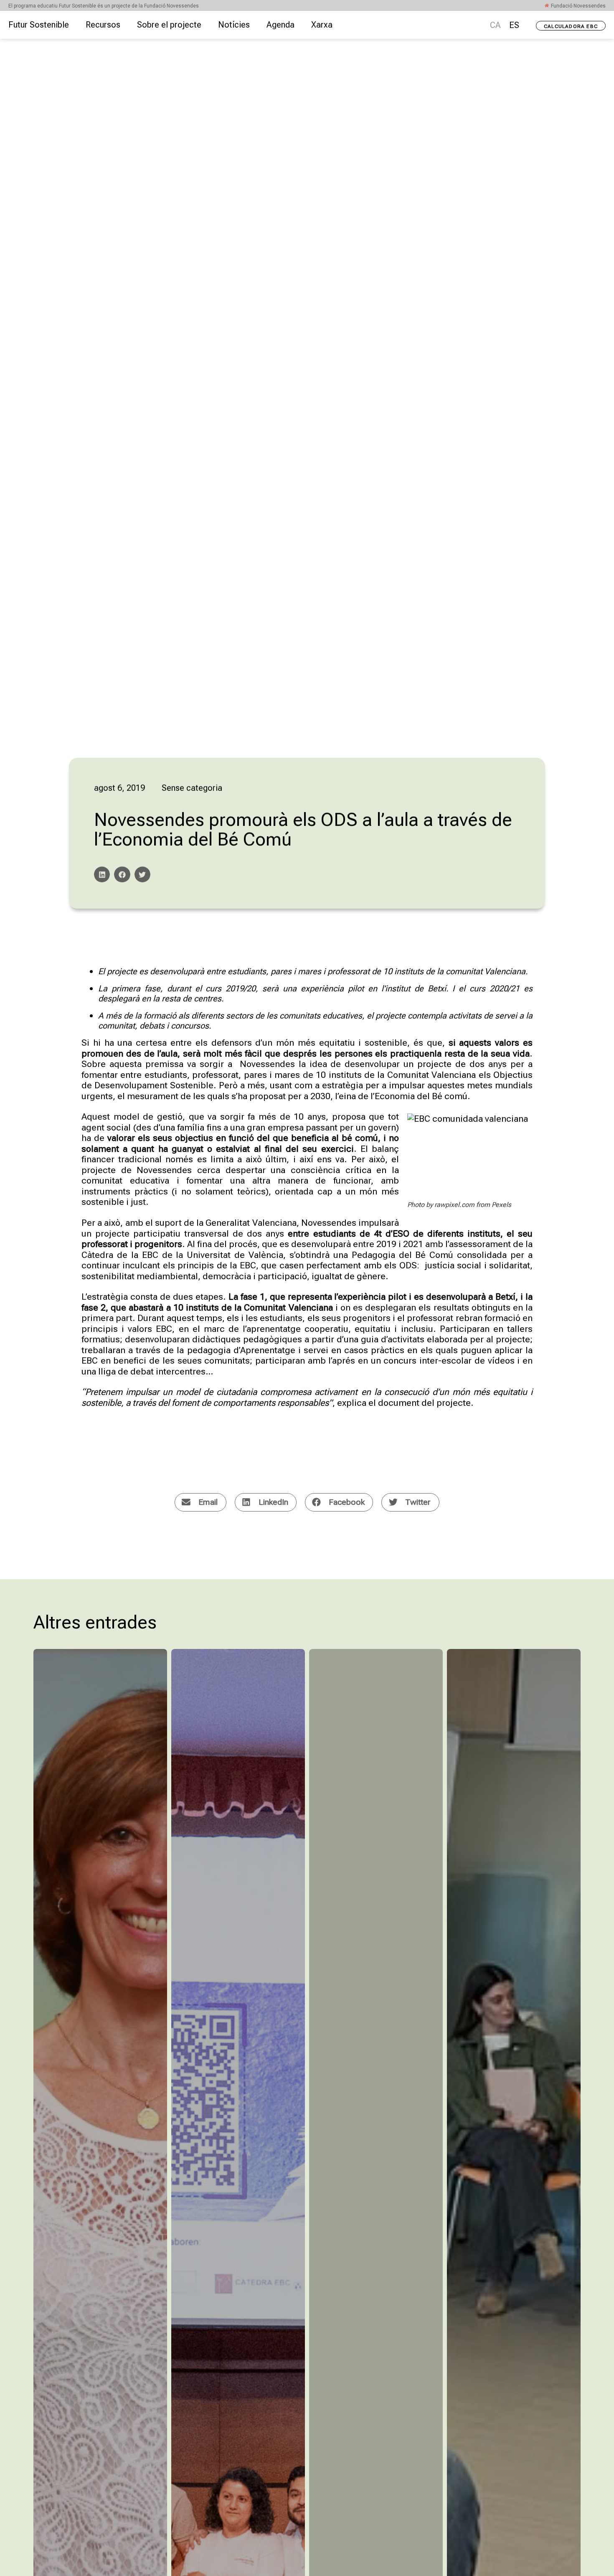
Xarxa (322, 25)
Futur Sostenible (39, 25)
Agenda (280, 25)
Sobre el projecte (169, 25)
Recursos (103, 25)
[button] (102, 874)
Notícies (234, 25)
